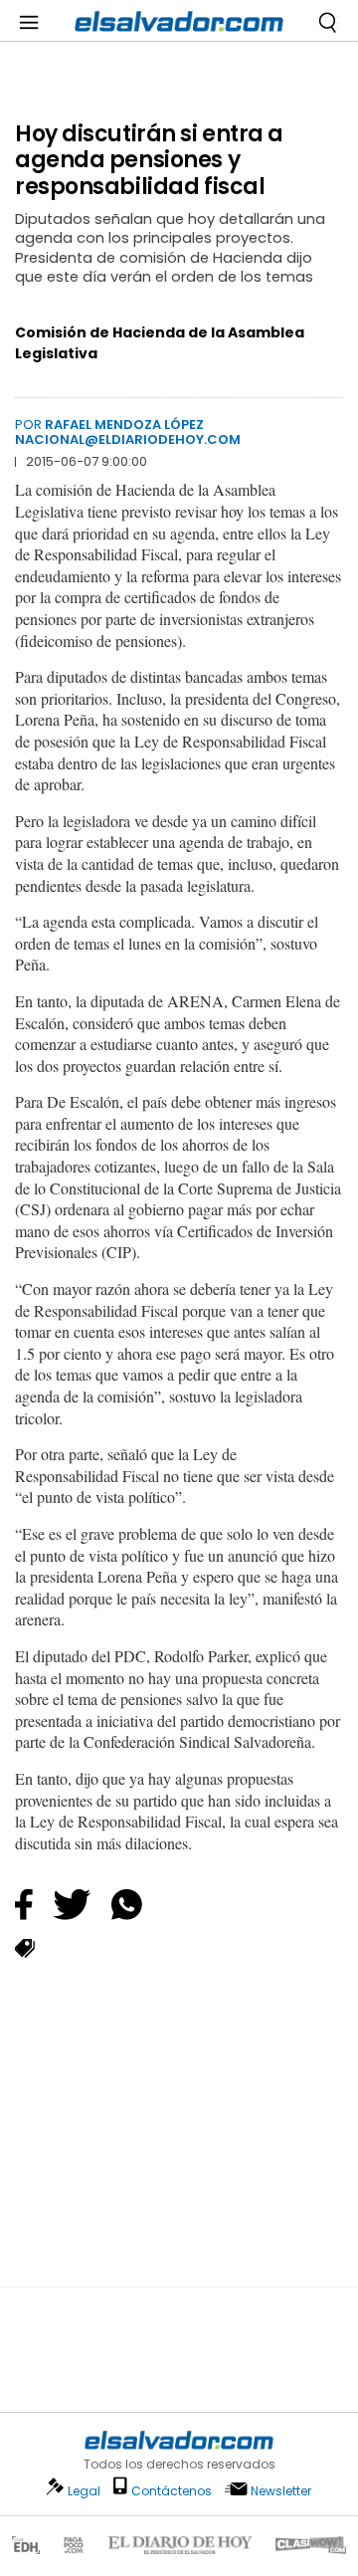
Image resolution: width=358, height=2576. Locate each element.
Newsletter (281, 2491)
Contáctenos (172, 2491)
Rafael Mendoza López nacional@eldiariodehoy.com (128, 431)
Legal (84, 2491)
